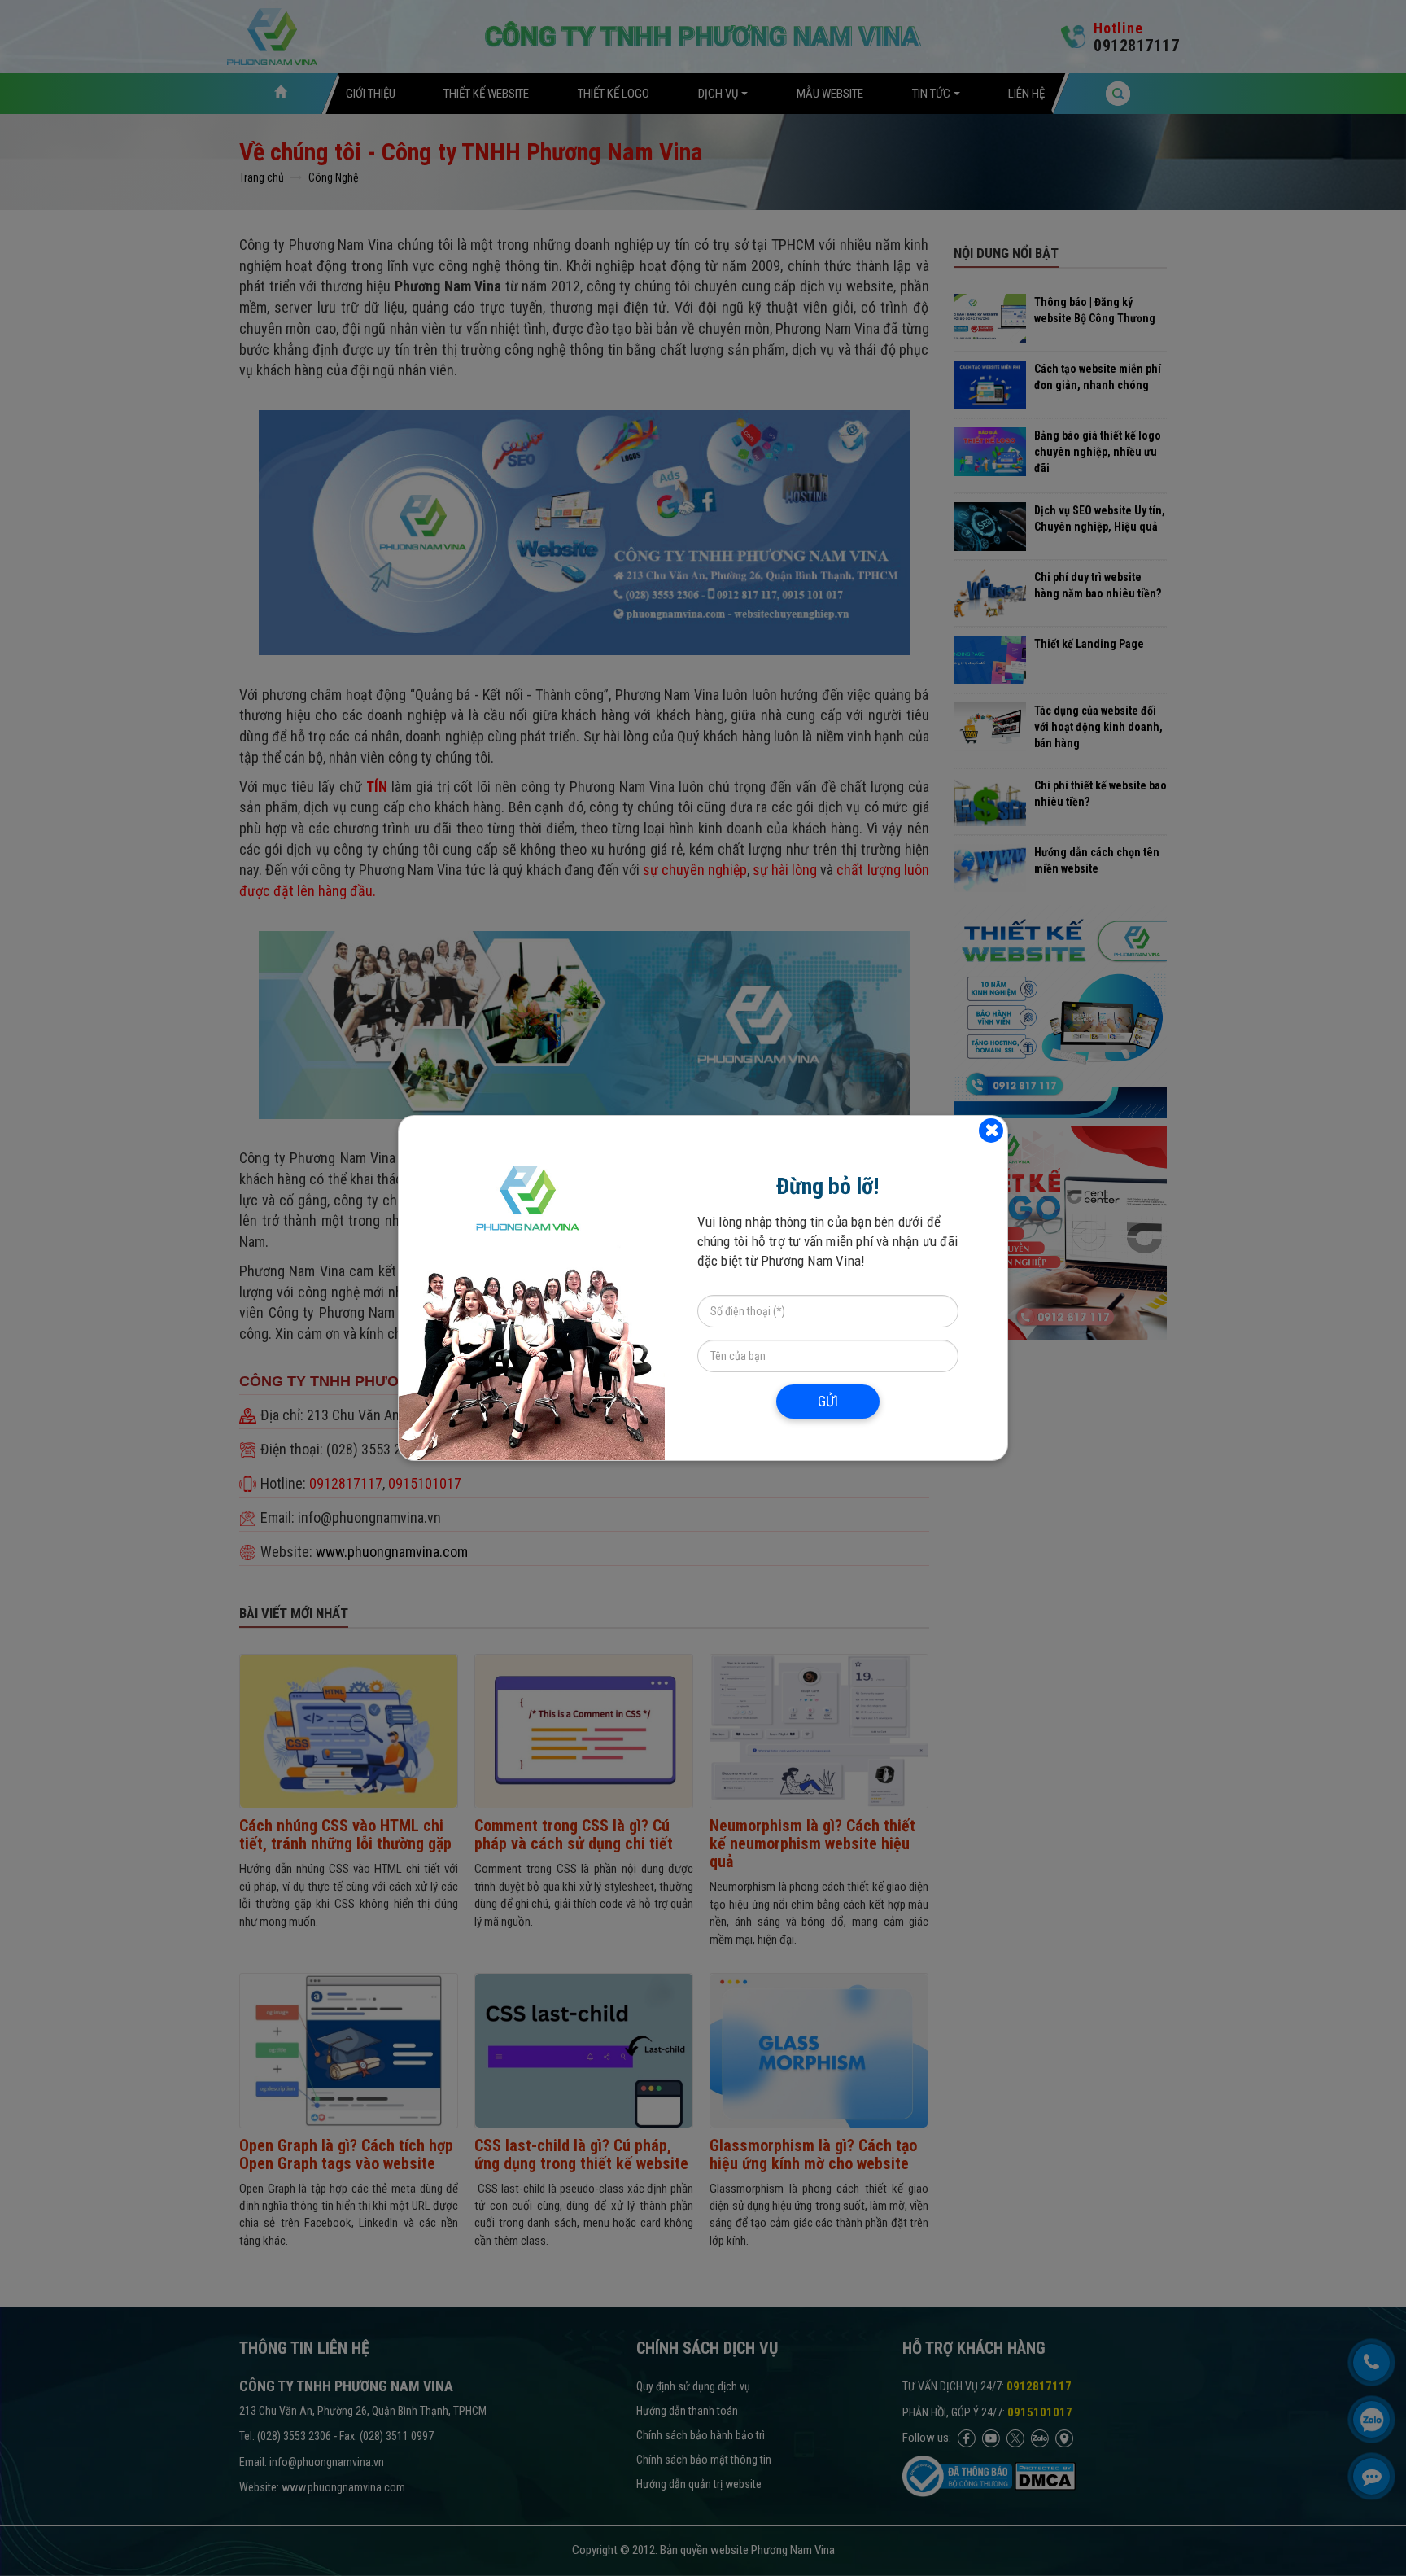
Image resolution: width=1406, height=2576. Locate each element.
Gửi (828, 1401)
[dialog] (703, 1288)
